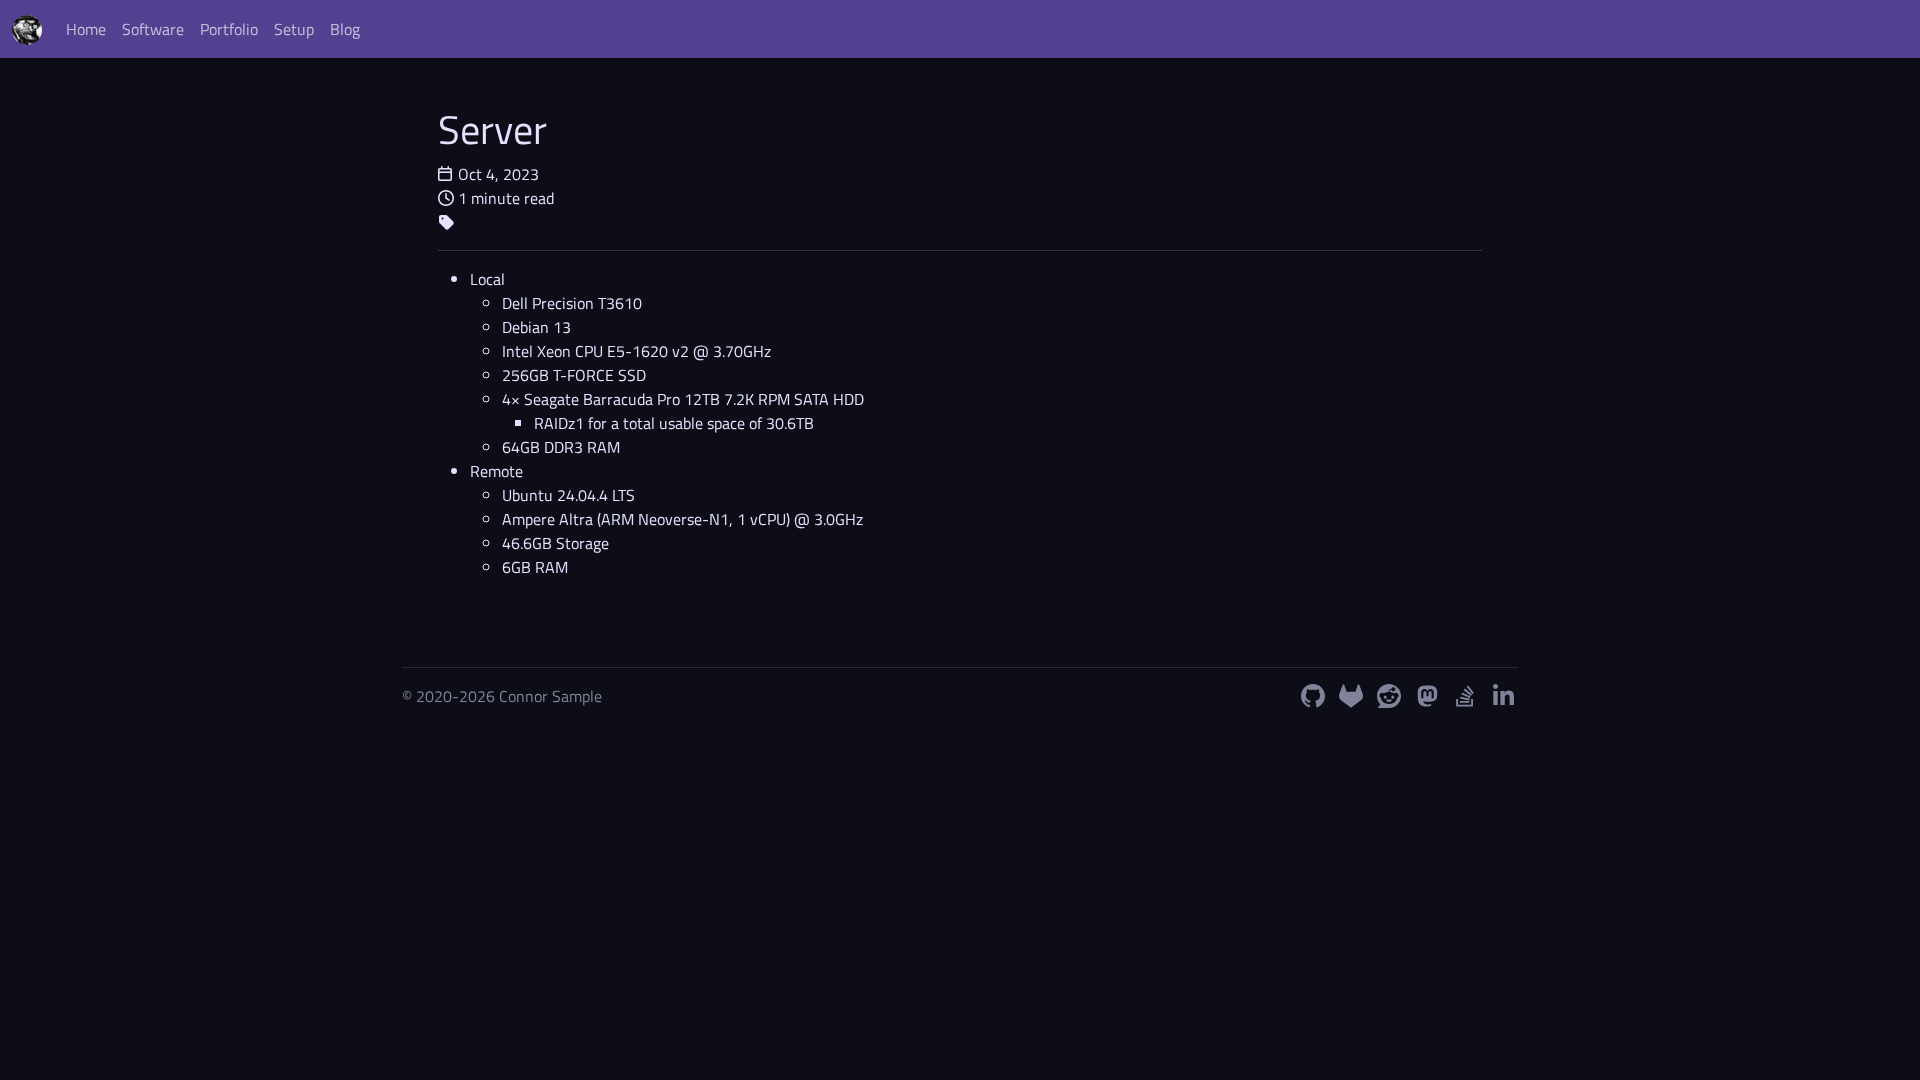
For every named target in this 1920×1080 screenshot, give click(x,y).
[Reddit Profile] (1389, 696)
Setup (294, 29)
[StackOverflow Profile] (1465, 696)
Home (86, 29)
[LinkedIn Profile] (1503, 696)
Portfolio (229, 29)
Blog (345, 29)
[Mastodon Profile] (1427, 696)
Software (153, 29)
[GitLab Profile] (1351, 696)
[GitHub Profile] (1313, 696)
